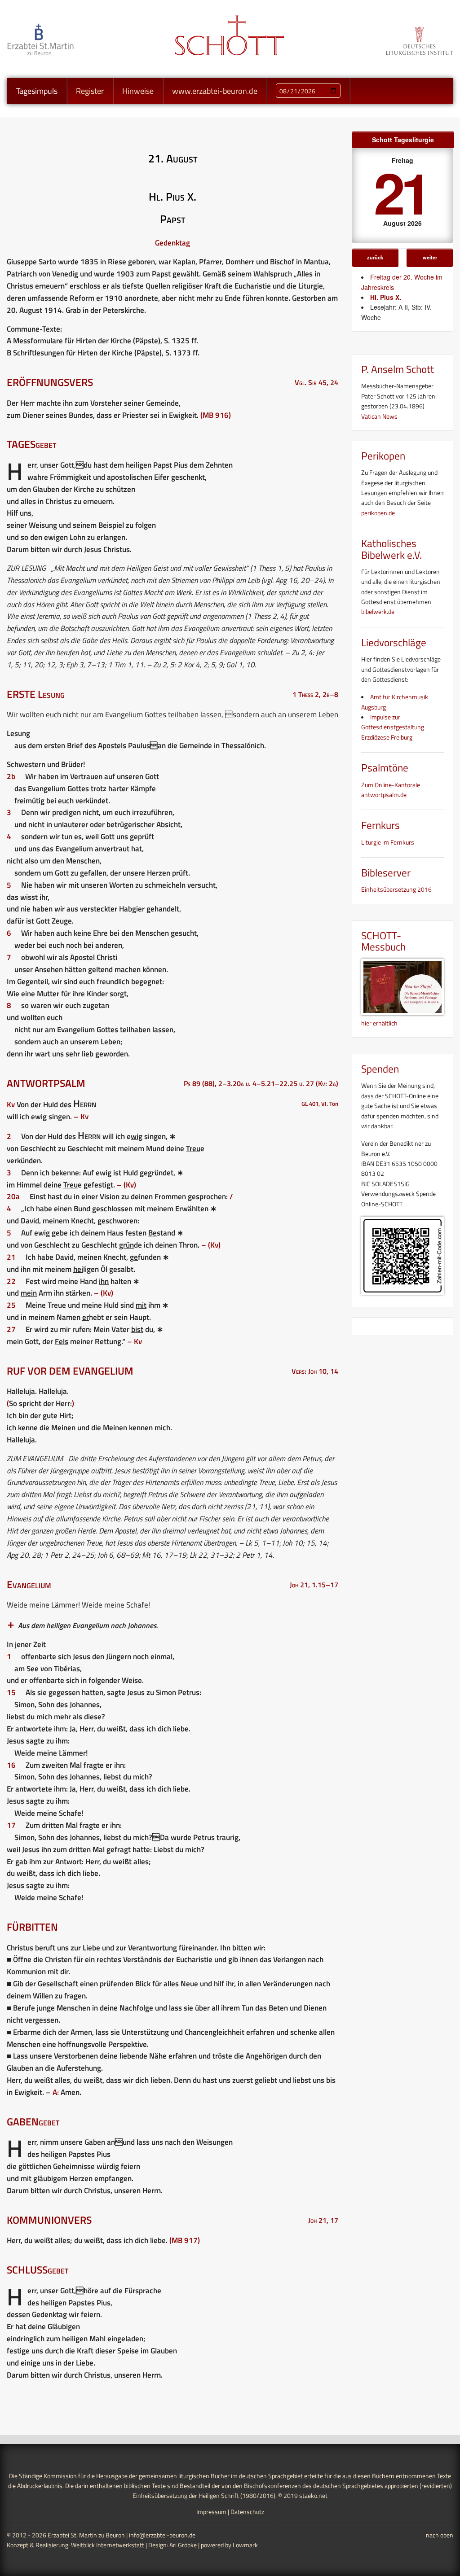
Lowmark (245, 2545)
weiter (430, 257)
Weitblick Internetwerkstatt (108, 2545)
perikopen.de (378, 513)
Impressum (211, 2512)
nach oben (440, 2535)
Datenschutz (247, 2512)
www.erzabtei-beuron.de (215, 91)
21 (401, 191)
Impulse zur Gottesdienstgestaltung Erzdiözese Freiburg (393, 727)
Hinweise (138, 91)
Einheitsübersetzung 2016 (396, 889)
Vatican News (379, 416)
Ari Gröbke (183, 2545)
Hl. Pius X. (386, 297)
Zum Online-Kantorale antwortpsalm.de (391, 790)
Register (90, 91)
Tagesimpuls (37, 91)
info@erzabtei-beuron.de (162, 2535)
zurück (375, 257)
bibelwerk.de (378, 611)
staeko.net (313, 2495)
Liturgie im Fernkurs (388, 842)
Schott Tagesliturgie (403, 140)
